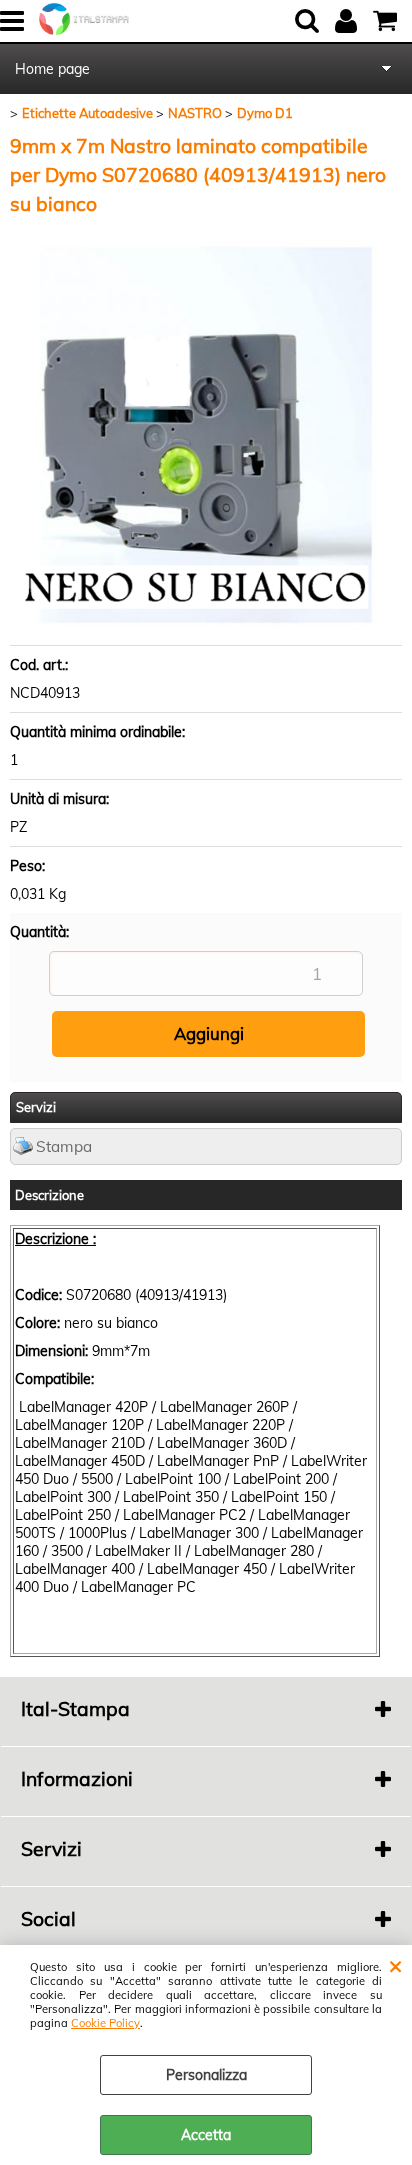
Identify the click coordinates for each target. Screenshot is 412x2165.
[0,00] (387, 21)
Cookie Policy (105, 2023)
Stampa (64, 1146)
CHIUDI (395, 1965)
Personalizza (206, 2075)
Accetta (206, 2135)
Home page (52, 69)
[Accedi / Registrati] (348, 21)
